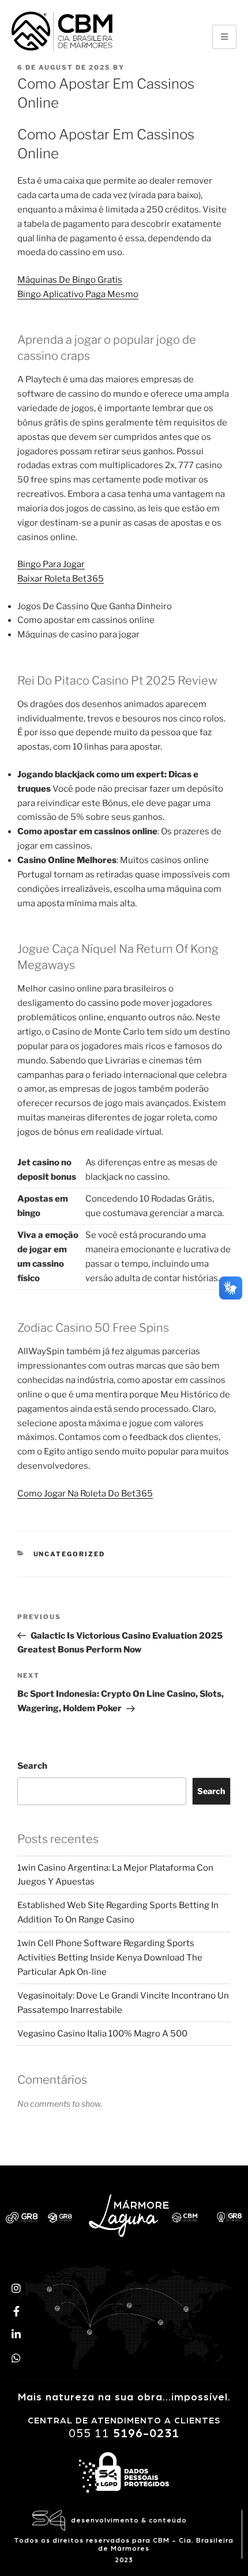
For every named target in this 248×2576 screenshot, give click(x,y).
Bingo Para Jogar (51, 564)
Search (32, 1766)
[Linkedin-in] (16, 2334)
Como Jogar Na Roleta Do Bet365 (85, 1494)
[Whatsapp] (16, 2358)
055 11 (124, 2433)
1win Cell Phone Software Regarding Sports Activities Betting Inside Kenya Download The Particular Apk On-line (110, 1958)
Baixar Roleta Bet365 (61, 579)
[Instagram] (16, 2288)
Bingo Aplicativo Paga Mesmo (78, 294)
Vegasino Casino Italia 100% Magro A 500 (102, 2034)
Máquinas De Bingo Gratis (70, 280)
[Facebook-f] (16, 2311)
